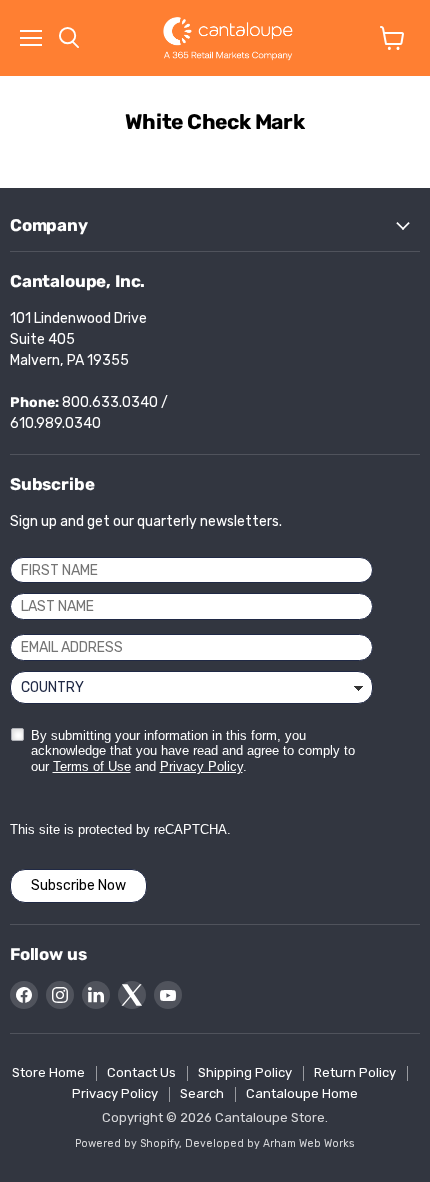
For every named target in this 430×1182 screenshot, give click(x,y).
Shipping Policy (245, 1072)
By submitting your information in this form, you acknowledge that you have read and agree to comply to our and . (193, 751)
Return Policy (355, 1072)
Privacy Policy (201, 766)
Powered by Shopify (127, 1143)
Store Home (48, 1072)
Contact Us (141, 1072)
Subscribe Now (78, 885)
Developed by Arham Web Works (270, 1143)
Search (202, 1093)
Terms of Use (92, 766)
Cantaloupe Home (302, 1093)
